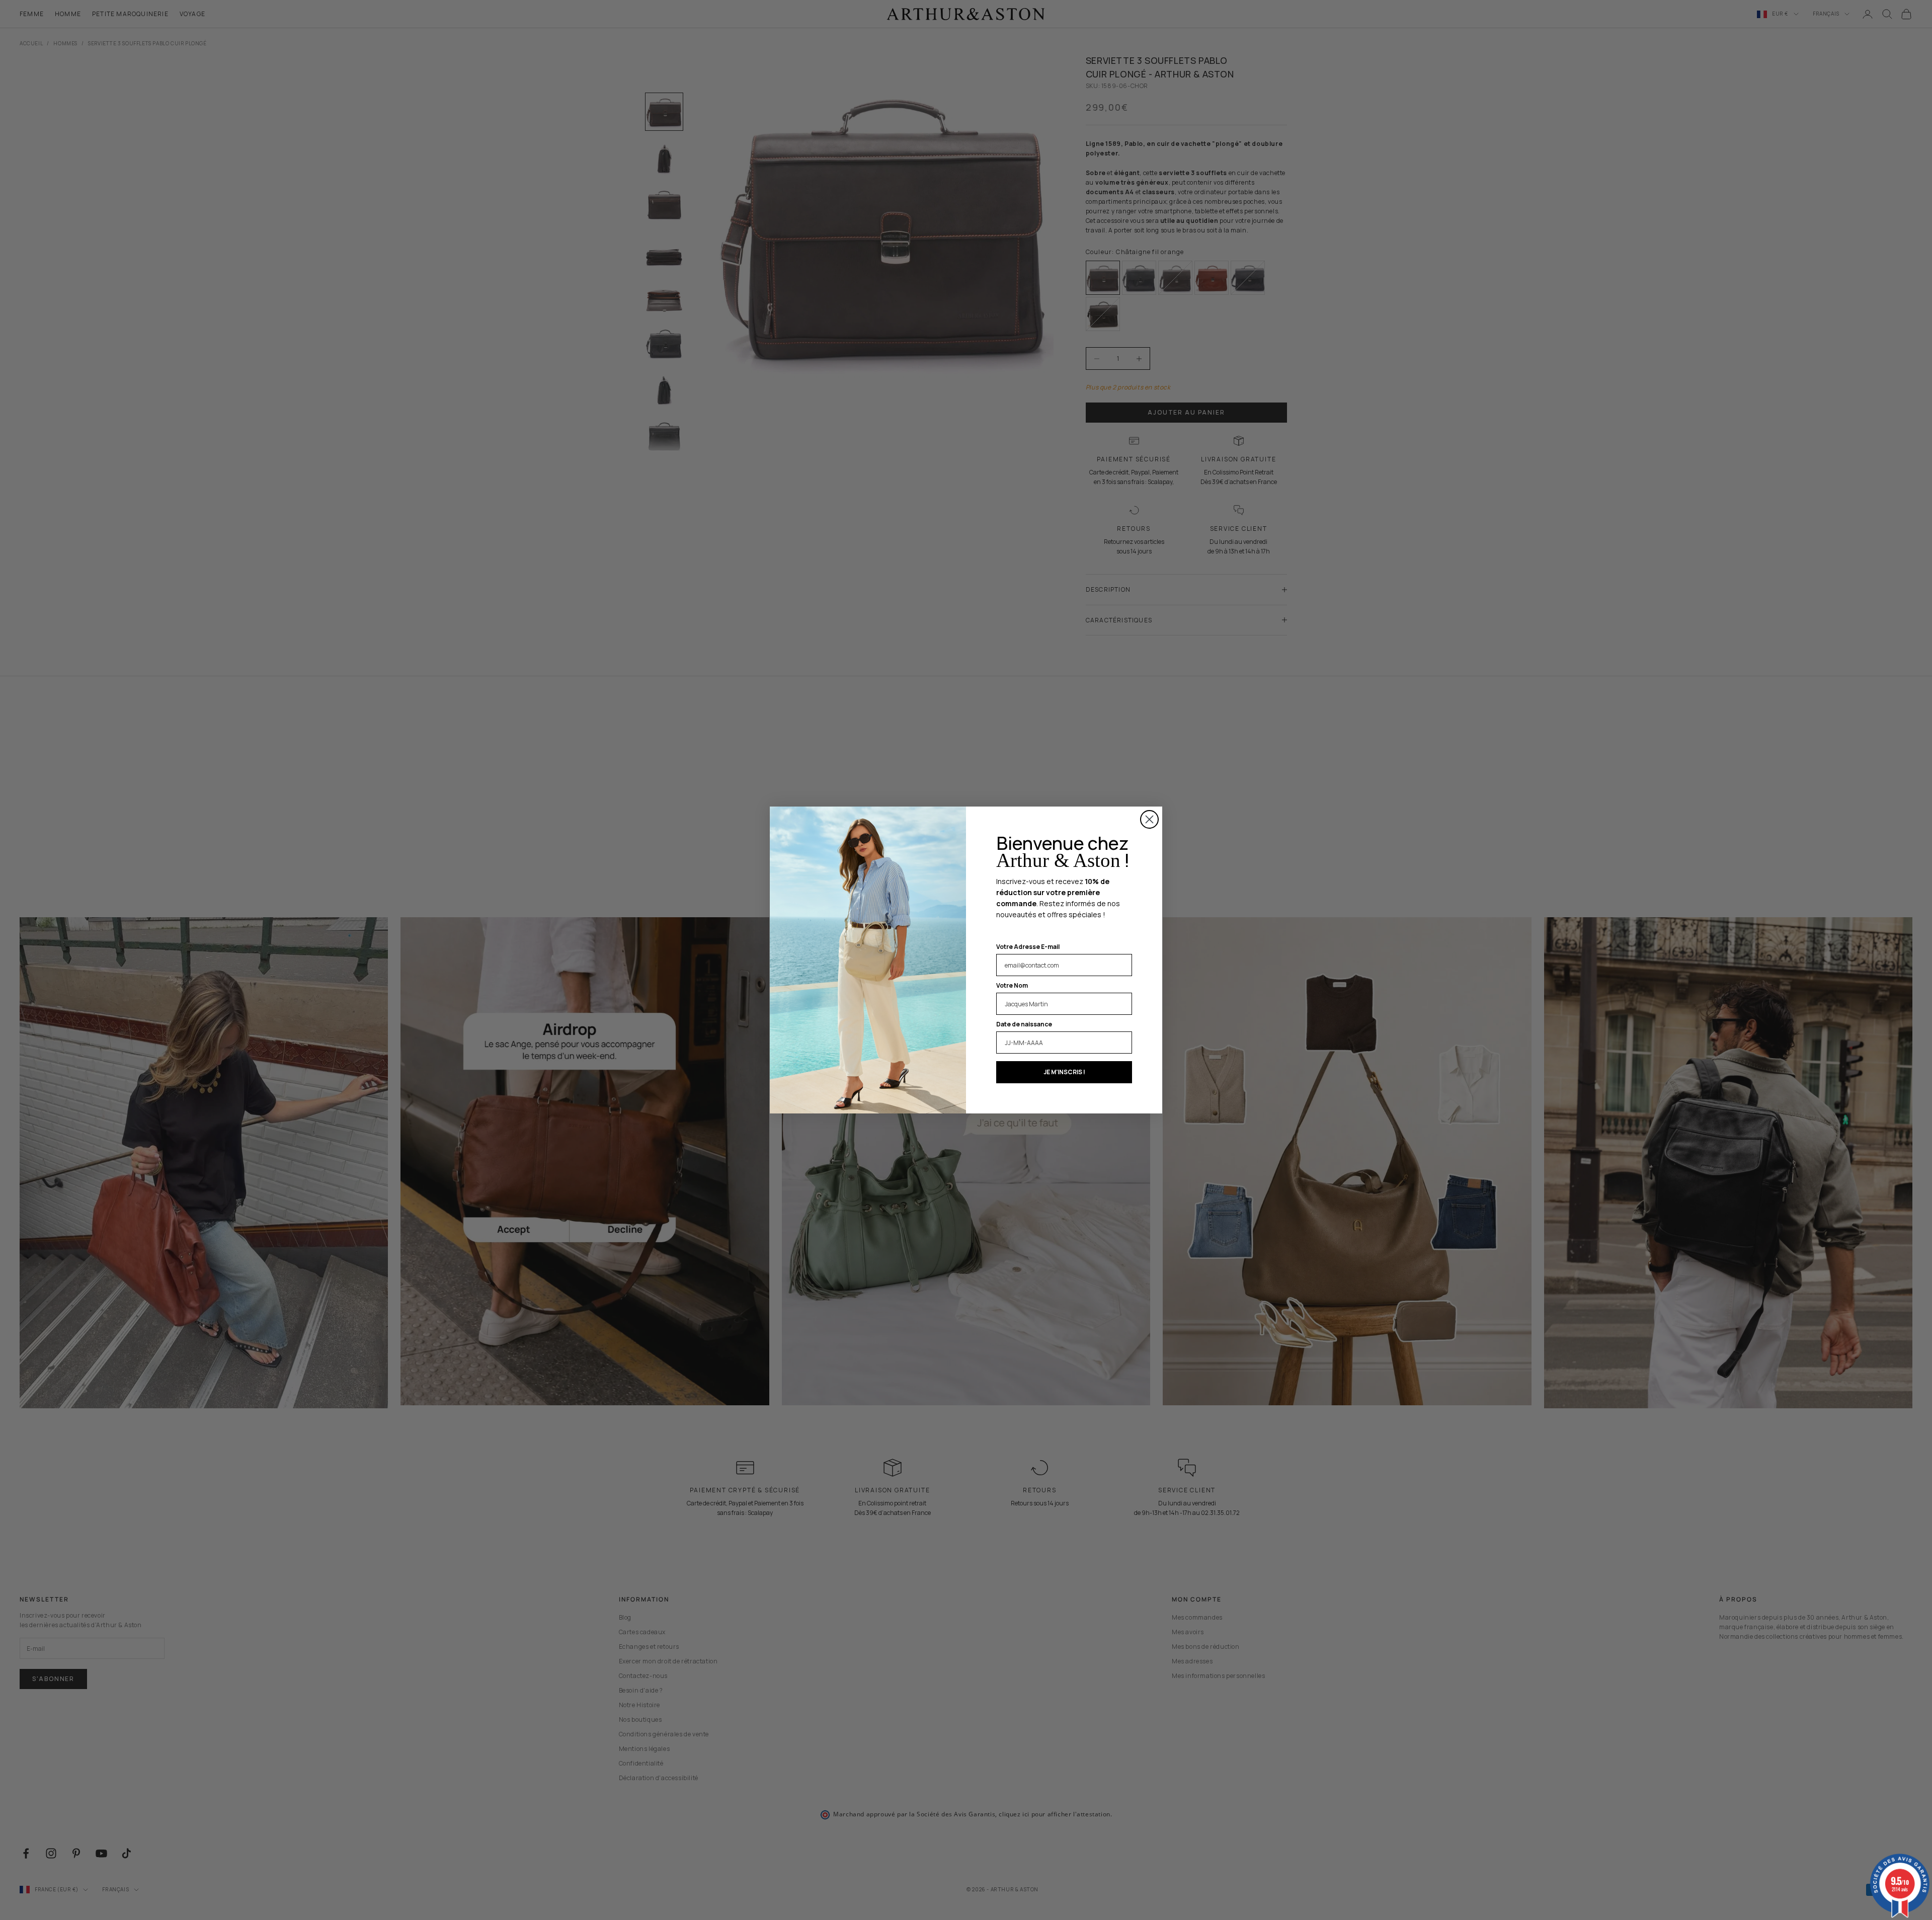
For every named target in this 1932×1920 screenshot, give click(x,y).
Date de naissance (1024, 1024)
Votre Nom (1012, 985)
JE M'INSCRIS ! (1064, 1072)
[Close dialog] (1149, 819)
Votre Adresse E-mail (1028, 947)
